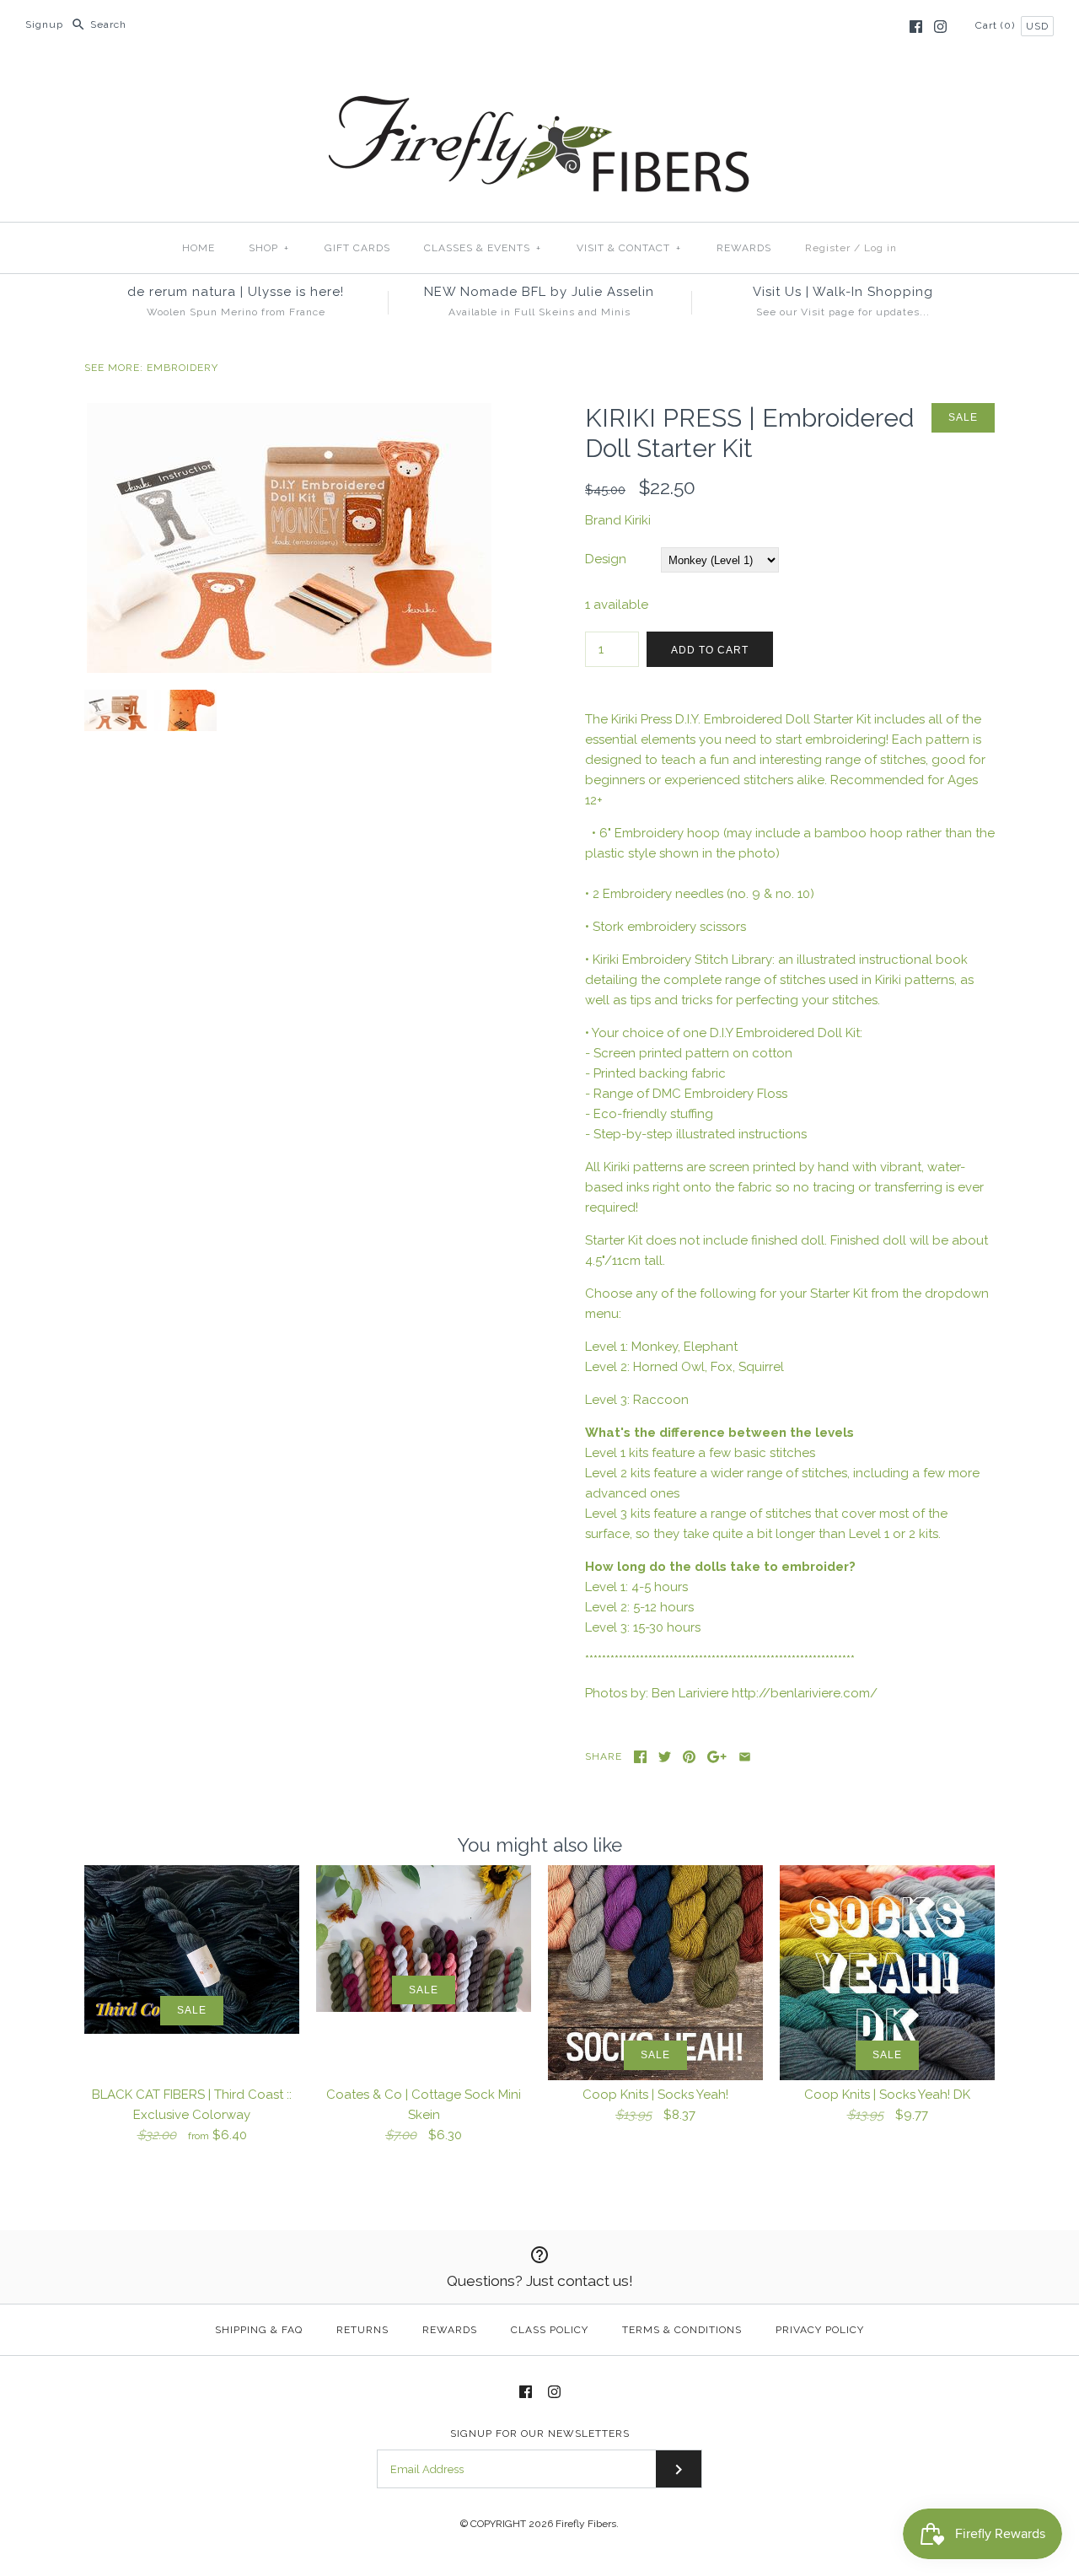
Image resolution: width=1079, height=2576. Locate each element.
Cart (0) (997, 25)
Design (606, 559)
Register (828, 248)
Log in (880, 248)
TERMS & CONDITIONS (682, 2330)
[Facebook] (916, 27)
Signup (44, 24)
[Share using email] (745, 1757)
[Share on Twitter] (665, 1757)
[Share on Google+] (717, 1757)
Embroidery (183, 368)
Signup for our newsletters (540, 2433)
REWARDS (744, 248)
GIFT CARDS (357, 248)
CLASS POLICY (550, 2330)
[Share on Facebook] (640, 1757)
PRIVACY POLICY (820, 2330)
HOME (199, 248)
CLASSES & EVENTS (483, 248)
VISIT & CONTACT (629, 248)
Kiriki (638, 520)
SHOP (269, 248)
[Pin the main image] (689, 1757)
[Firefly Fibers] (539, 82)
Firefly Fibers (586, 2524)
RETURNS (362, 2330)
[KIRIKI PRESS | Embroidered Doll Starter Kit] (289, 413)
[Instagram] (940, 27)
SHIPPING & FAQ (259, 2330)
